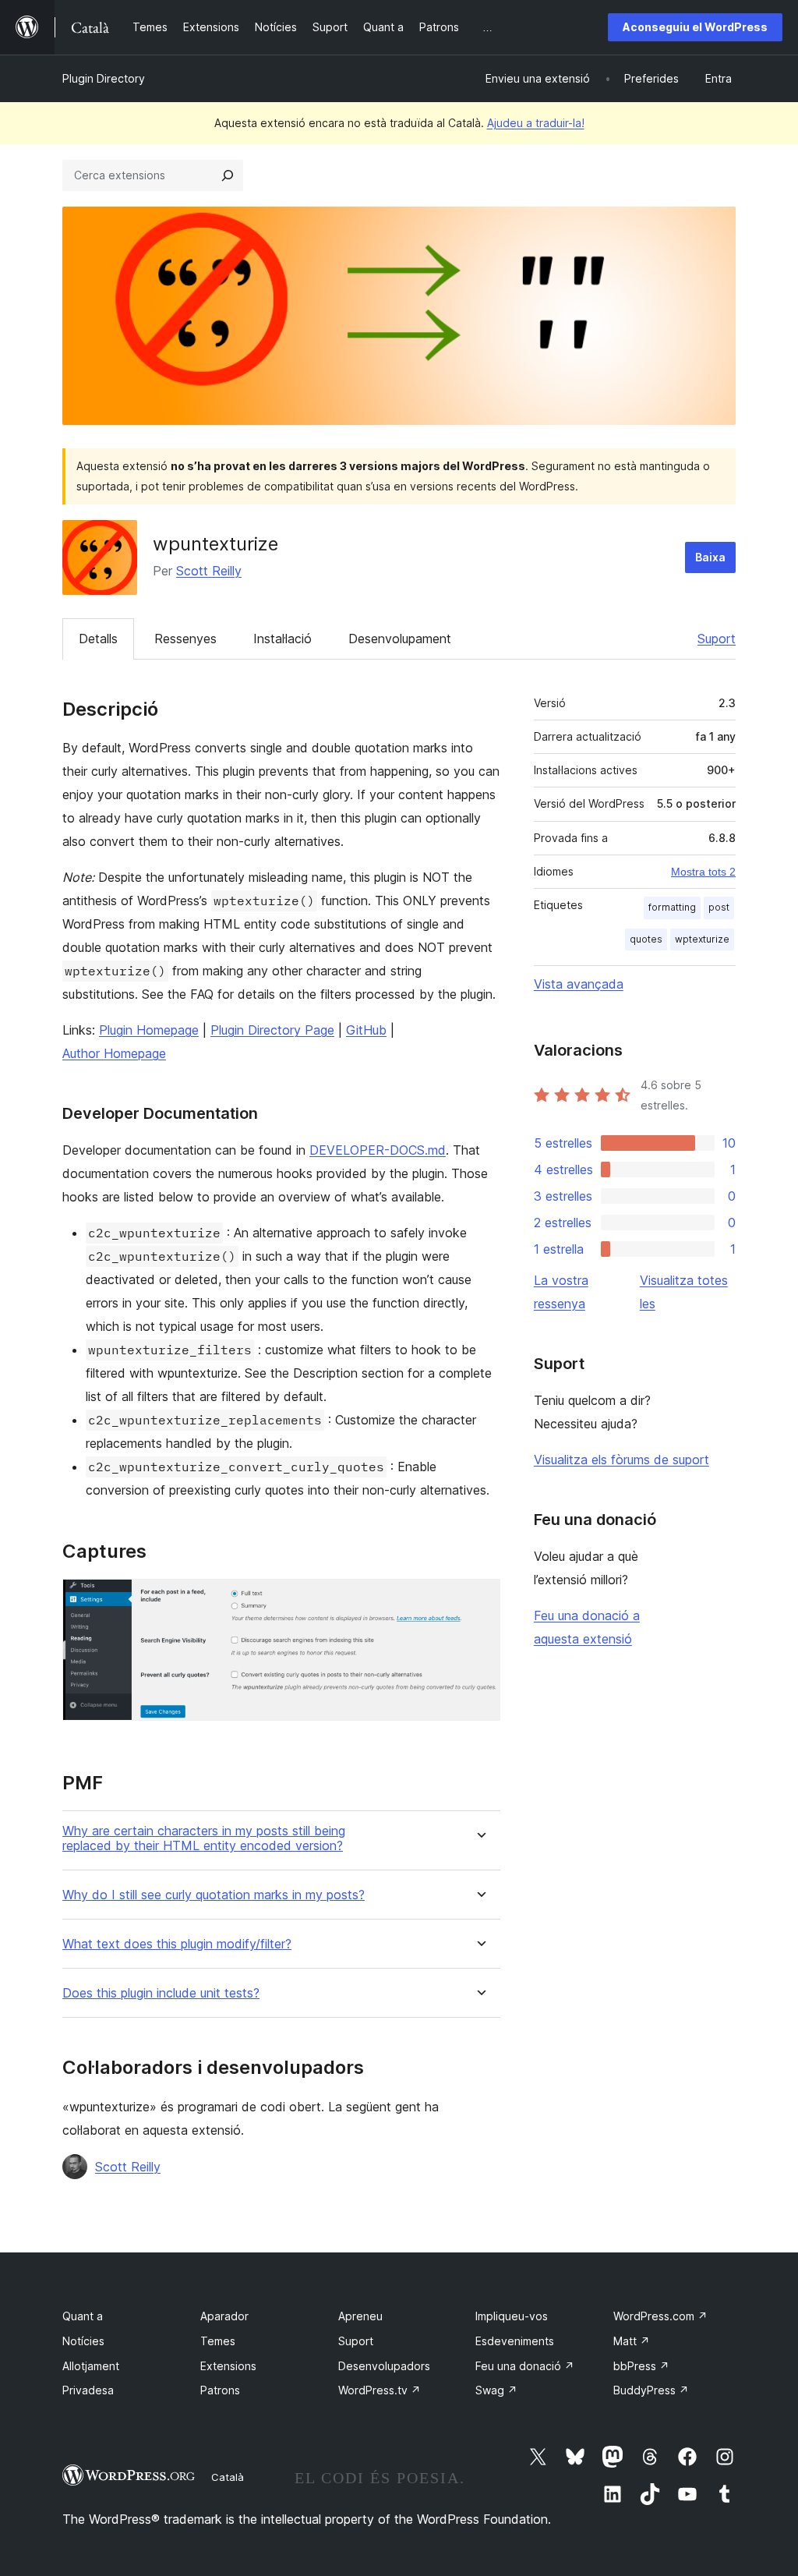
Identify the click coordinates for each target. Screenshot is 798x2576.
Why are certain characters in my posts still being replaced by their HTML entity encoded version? (204, 1838)
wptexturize (702, 939)
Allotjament (91, 2366)
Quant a (83, 2316)
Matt (632, 2341)
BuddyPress (651, 2390)
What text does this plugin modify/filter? (177, 1944)
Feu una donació (525, 2366)
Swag (496, 2390)
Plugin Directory (104, 78)
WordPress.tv (380, 2390)
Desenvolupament (400, 639)
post (719, 907)
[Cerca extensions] (228, 175)
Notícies (83, 2341)
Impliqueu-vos (512, 2316)
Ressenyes (185, 639)
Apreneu (360, 2316)
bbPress (641, 2366)
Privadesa (88, 2390)
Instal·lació (282, 639)
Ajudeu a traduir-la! (536, 123)
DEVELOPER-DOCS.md (378, 1150)
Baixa (710, 557)
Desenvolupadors (384, 2366)
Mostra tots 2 (703, 872)
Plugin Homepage (149, 1030)
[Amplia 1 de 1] (479, 1600)
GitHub (366, 1030)
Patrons (220, 2390)
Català (228, 2477)
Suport (717, 639)
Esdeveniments (515, 2341)
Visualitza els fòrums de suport (621, 1460)
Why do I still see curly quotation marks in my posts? (214, 1895)
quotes (646, 939)
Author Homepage (114, 1053)
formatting (672, 907)
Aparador (224, 2316)
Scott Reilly (209, 571)
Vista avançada (579, 984)
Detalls (98, 639)
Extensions (228, 2366)
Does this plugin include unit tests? (161, 1993)
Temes (218, 2341)
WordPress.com (660, 2316)
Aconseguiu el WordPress (695, 27)
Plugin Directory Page (272, 1030)
